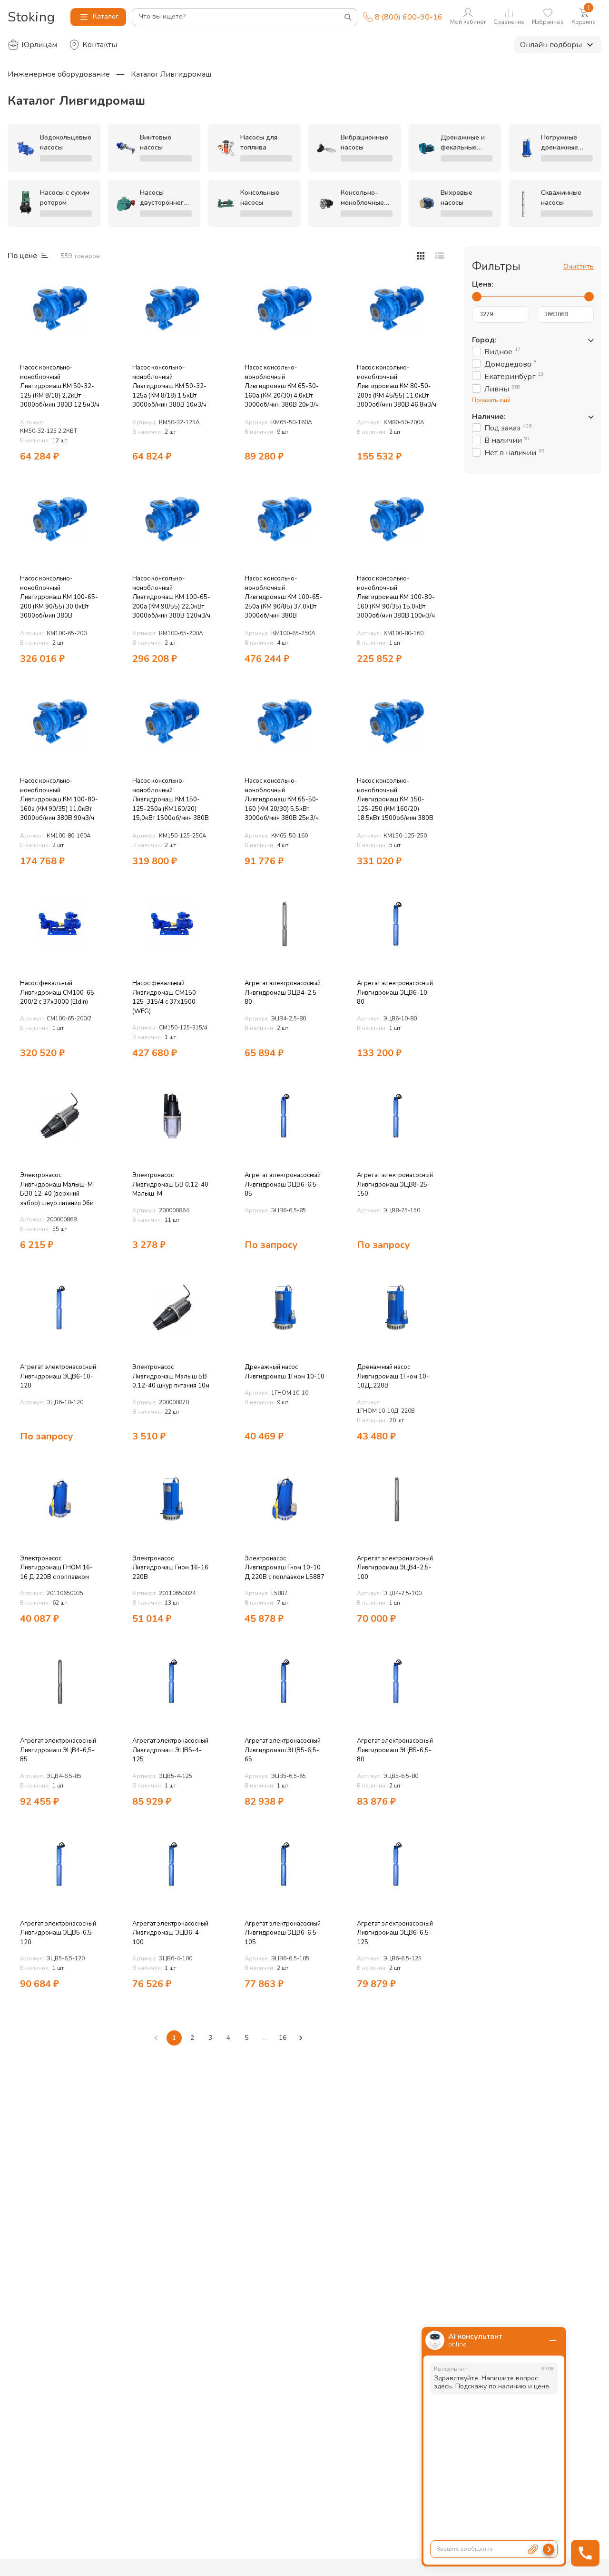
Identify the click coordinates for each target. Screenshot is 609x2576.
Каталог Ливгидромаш (171, 74)
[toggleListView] (421, 256)
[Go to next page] (301, 2038)
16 (283, 2038)
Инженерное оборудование (59, 74)
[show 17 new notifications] (99, 286)
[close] (553, 2340)
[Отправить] (549, 2549)
